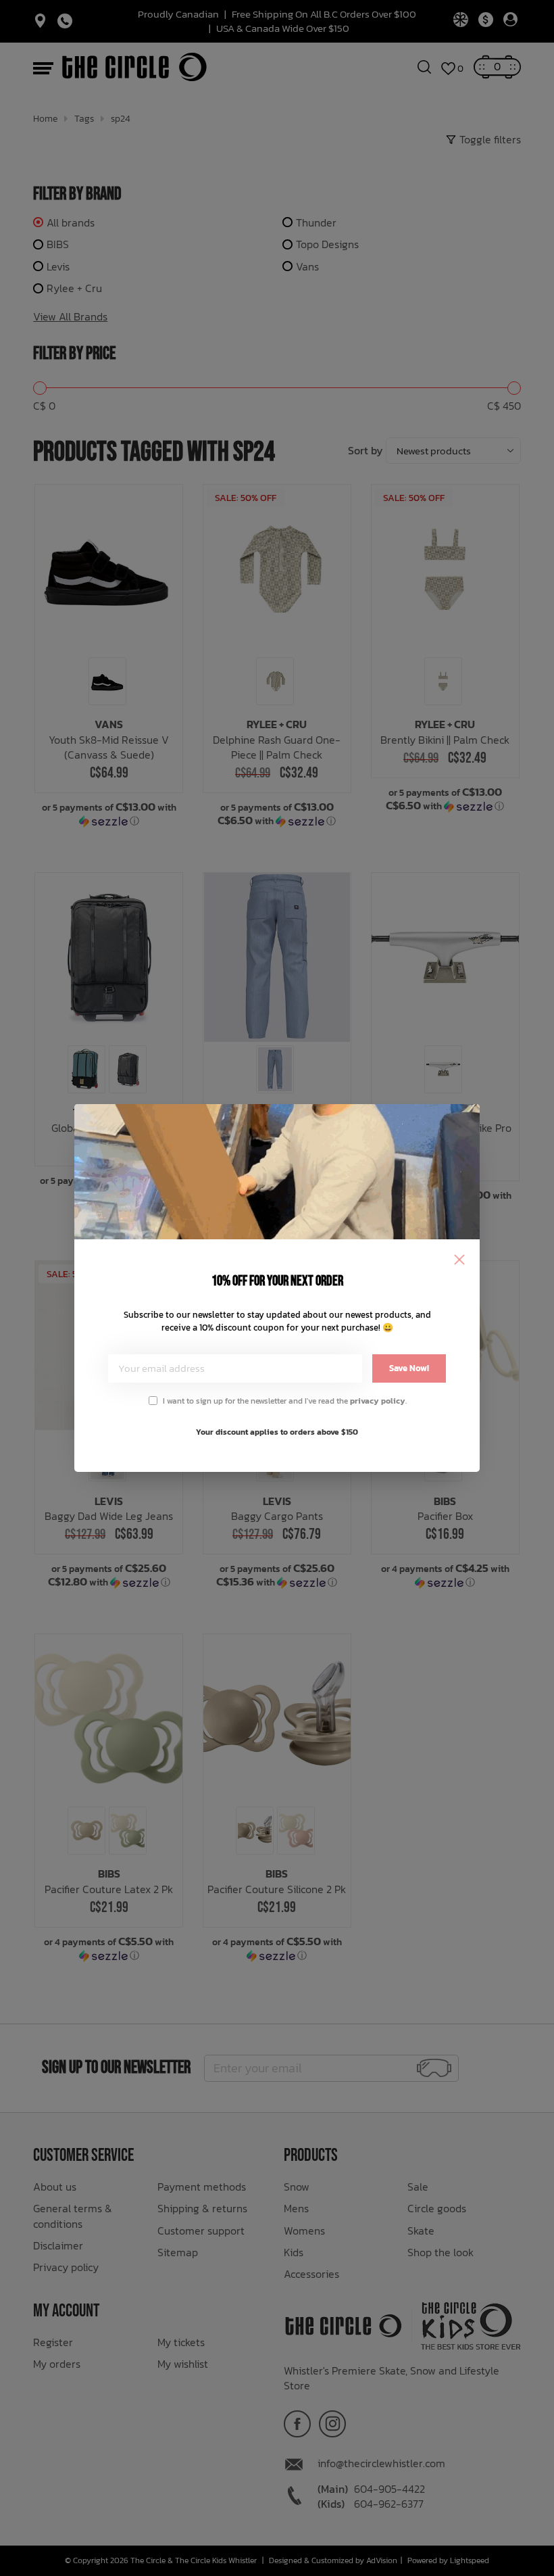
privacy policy (378, 1401)
